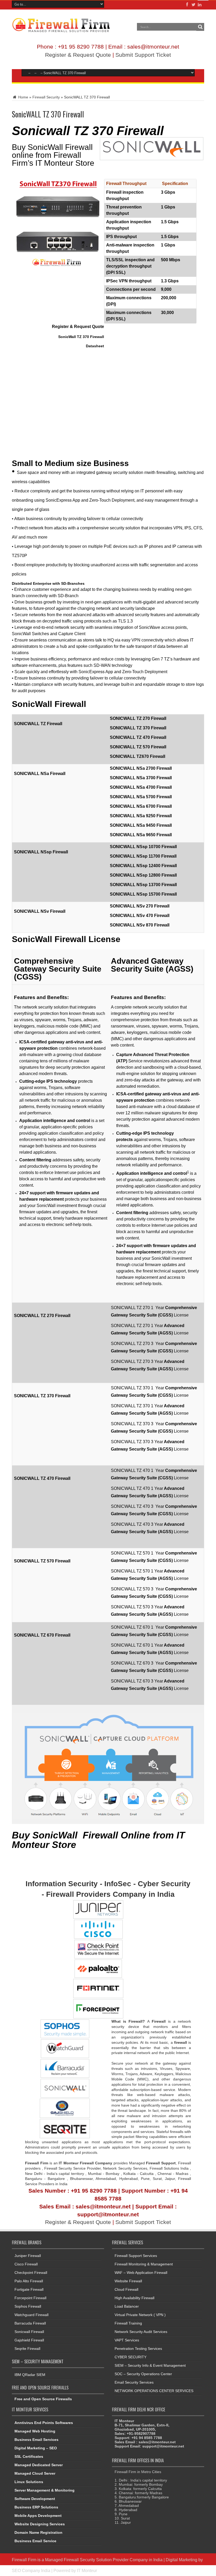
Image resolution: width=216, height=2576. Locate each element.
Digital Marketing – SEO (36, 2448)
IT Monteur (87, 2570)
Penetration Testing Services (138, 2349)
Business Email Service (35, 2541)
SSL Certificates (29, 2456)
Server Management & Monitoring (45, 2490)
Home (23, 97)
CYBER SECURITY (131, 2357)
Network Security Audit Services (141, 2332)
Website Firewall (128, 2281)
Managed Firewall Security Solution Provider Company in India (104, 2560)
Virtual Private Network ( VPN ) (140, 2315)
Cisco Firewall (26, 2264)
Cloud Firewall (126, 2289)
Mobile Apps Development (38, 2516)
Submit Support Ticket (143, 55)
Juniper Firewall (28, 2256)
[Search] (200, 27)
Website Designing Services (40, 2524)
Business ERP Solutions (36, 2507)
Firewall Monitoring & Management (144, 2264)
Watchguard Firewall (31, 2315)
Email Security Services (134, 2382)
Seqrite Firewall (27, 2349)
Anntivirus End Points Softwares (44, 2423)
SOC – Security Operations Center (143, 2374)
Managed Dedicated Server (39, 2465)
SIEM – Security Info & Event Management (150, 2365)
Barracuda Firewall (30, 2323)
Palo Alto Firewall (29, 2281)
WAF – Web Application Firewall (141, 2273)
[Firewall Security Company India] (61, 31)
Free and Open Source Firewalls (43, 2399)
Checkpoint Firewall (31, 2273)
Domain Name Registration (38, 2532)
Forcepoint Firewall (30, 2298)
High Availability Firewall (134, 2298)
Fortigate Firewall (29, 2289)
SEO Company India (31, 2570)
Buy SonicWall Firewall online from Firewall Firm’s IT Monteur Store (53, 155)
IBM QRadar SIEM (30, 2375)
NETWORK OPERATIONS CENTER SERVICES (154, 2391)
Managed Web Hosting (35, 2431)
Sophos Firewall (28, 2306)
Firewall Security (46, 97)
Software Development (35, 2499)
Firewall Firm (24, 2560)
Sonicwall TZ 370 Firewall (88, 131)
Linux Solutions (29, 2482)
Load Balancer (127, 2306)
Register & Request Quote (78, 55)
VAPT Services (127, 2340)
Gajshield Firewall (29, 2340)
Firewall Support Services (136, 2256)
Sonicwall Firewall (29, 2332)
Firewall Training (128, 2323)
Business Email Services (36, 2440)
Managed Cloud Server (35, 2473)
